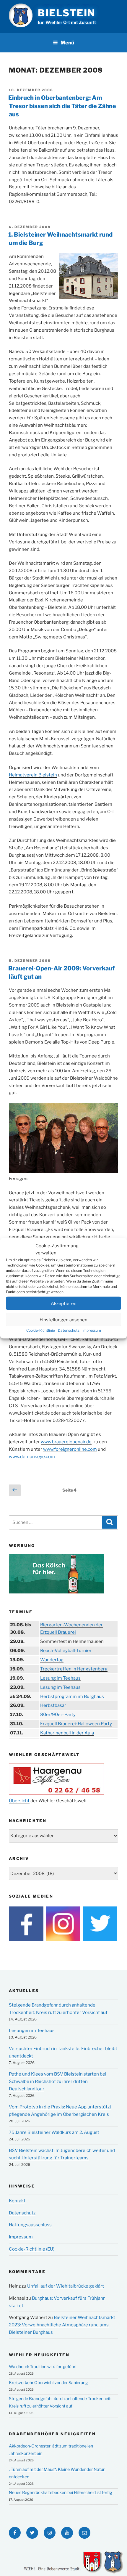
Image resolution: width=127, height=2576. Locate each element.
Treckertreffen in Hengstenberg (74, 1669)
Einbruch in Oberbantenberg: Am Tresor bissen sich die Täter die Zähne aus (62, 106)
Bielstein (67, 13)
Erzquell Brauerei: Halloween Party (76, 1724)
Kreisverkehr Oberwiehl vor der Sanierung (48, 2382)
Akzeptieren (64, 1303)
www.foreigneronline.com (70, 1449)
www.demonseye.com (32, 1457)
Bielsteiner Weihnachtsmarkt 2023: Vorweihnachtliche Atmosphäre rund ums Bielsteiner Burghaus (62, 2325)
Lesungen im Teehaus (32, 2031)
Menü (67, 43)
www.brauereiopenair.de (66, 1442)
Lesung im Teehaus (60, 1678)
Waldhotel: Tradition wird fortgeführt (43, 2366)
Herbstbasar (53, 1705)
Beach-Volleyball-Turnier (66, 1651)
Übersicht (19, 1801)
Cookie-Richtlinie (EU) (32, 2249)
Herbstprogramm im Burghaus (72, 1697)
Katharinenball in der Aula (67, 1733)
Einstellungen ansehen (63, 1320)
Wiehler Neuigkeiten (39, 2355)
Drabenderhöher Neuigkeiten (52, 2434)
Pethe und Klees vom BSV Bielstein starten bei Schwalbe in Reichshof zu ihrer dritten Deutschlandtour (58, 2081)
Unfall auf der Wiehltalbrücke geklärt (66, 2286)
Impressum (92, 1330)
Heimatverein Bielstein (33, 775)
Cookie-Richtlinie (41, 1330)
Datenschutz (69, 1330)
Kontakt (17, 2201)
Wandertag (52, 1660)
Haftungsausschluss (30, 2225)
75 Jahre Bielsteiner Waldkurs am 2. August (54, 2132)
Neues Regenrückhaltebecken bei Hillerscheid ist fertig (60, 2492)
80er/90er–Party (58, 1715)
